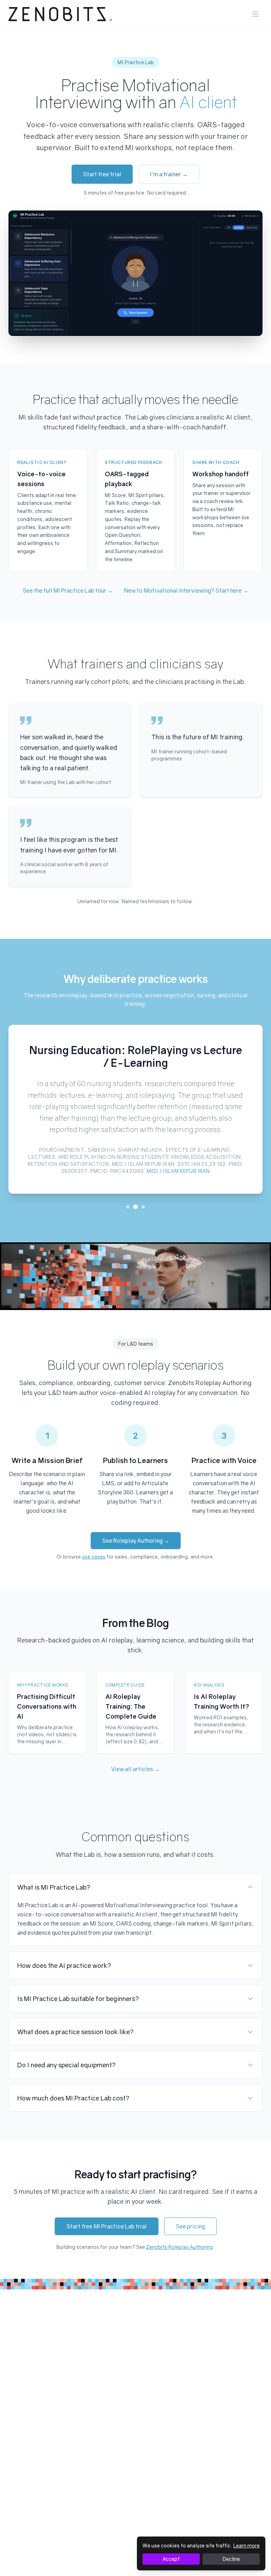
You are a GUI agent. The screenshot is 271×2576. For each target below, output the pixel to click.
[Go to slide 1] (128, 1207)
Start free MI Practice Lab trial (107, 2226)
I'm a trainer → (169, 174)
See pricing (190, 2226)
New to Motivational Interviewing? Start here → (186, 591)
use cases (94, 1557)
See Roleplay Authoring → (136, 1541)
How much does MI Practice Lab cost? (73, 2098)
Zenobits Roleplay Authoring (179, 2247)
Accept (171, 2559)
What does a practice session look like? (76, 2032)
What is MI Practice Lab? (54, 1887)
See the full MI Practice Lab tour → (68, 591)
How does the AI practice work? (64, 1965)
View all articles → (135, 1769)
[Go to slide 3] (143, 1207)
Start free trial (102, 174)
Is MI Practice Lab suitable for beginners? (78, 1999)
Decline (231, 2559)
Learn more (246, 2546)
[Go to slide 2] (136, 1207)
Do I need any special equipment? (67, 2065)
